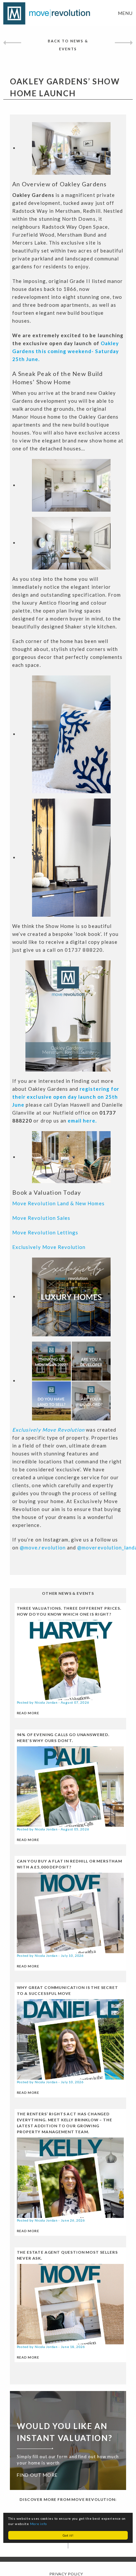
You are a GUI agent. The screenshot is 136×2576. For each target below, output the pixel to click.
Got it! (68, 2535)
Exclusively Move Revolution (49, 1247)
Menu (125, 13)
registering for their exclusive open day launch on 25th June (66, 1097)
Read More (28, 1713)
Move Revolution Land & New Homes (58, 1203)
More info (38, 2524)
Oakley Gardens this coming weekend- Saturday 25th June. (66, 351)
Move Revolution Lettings (45, 1232)
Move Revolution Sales (41, 1218)
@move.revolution (43, 1547)
